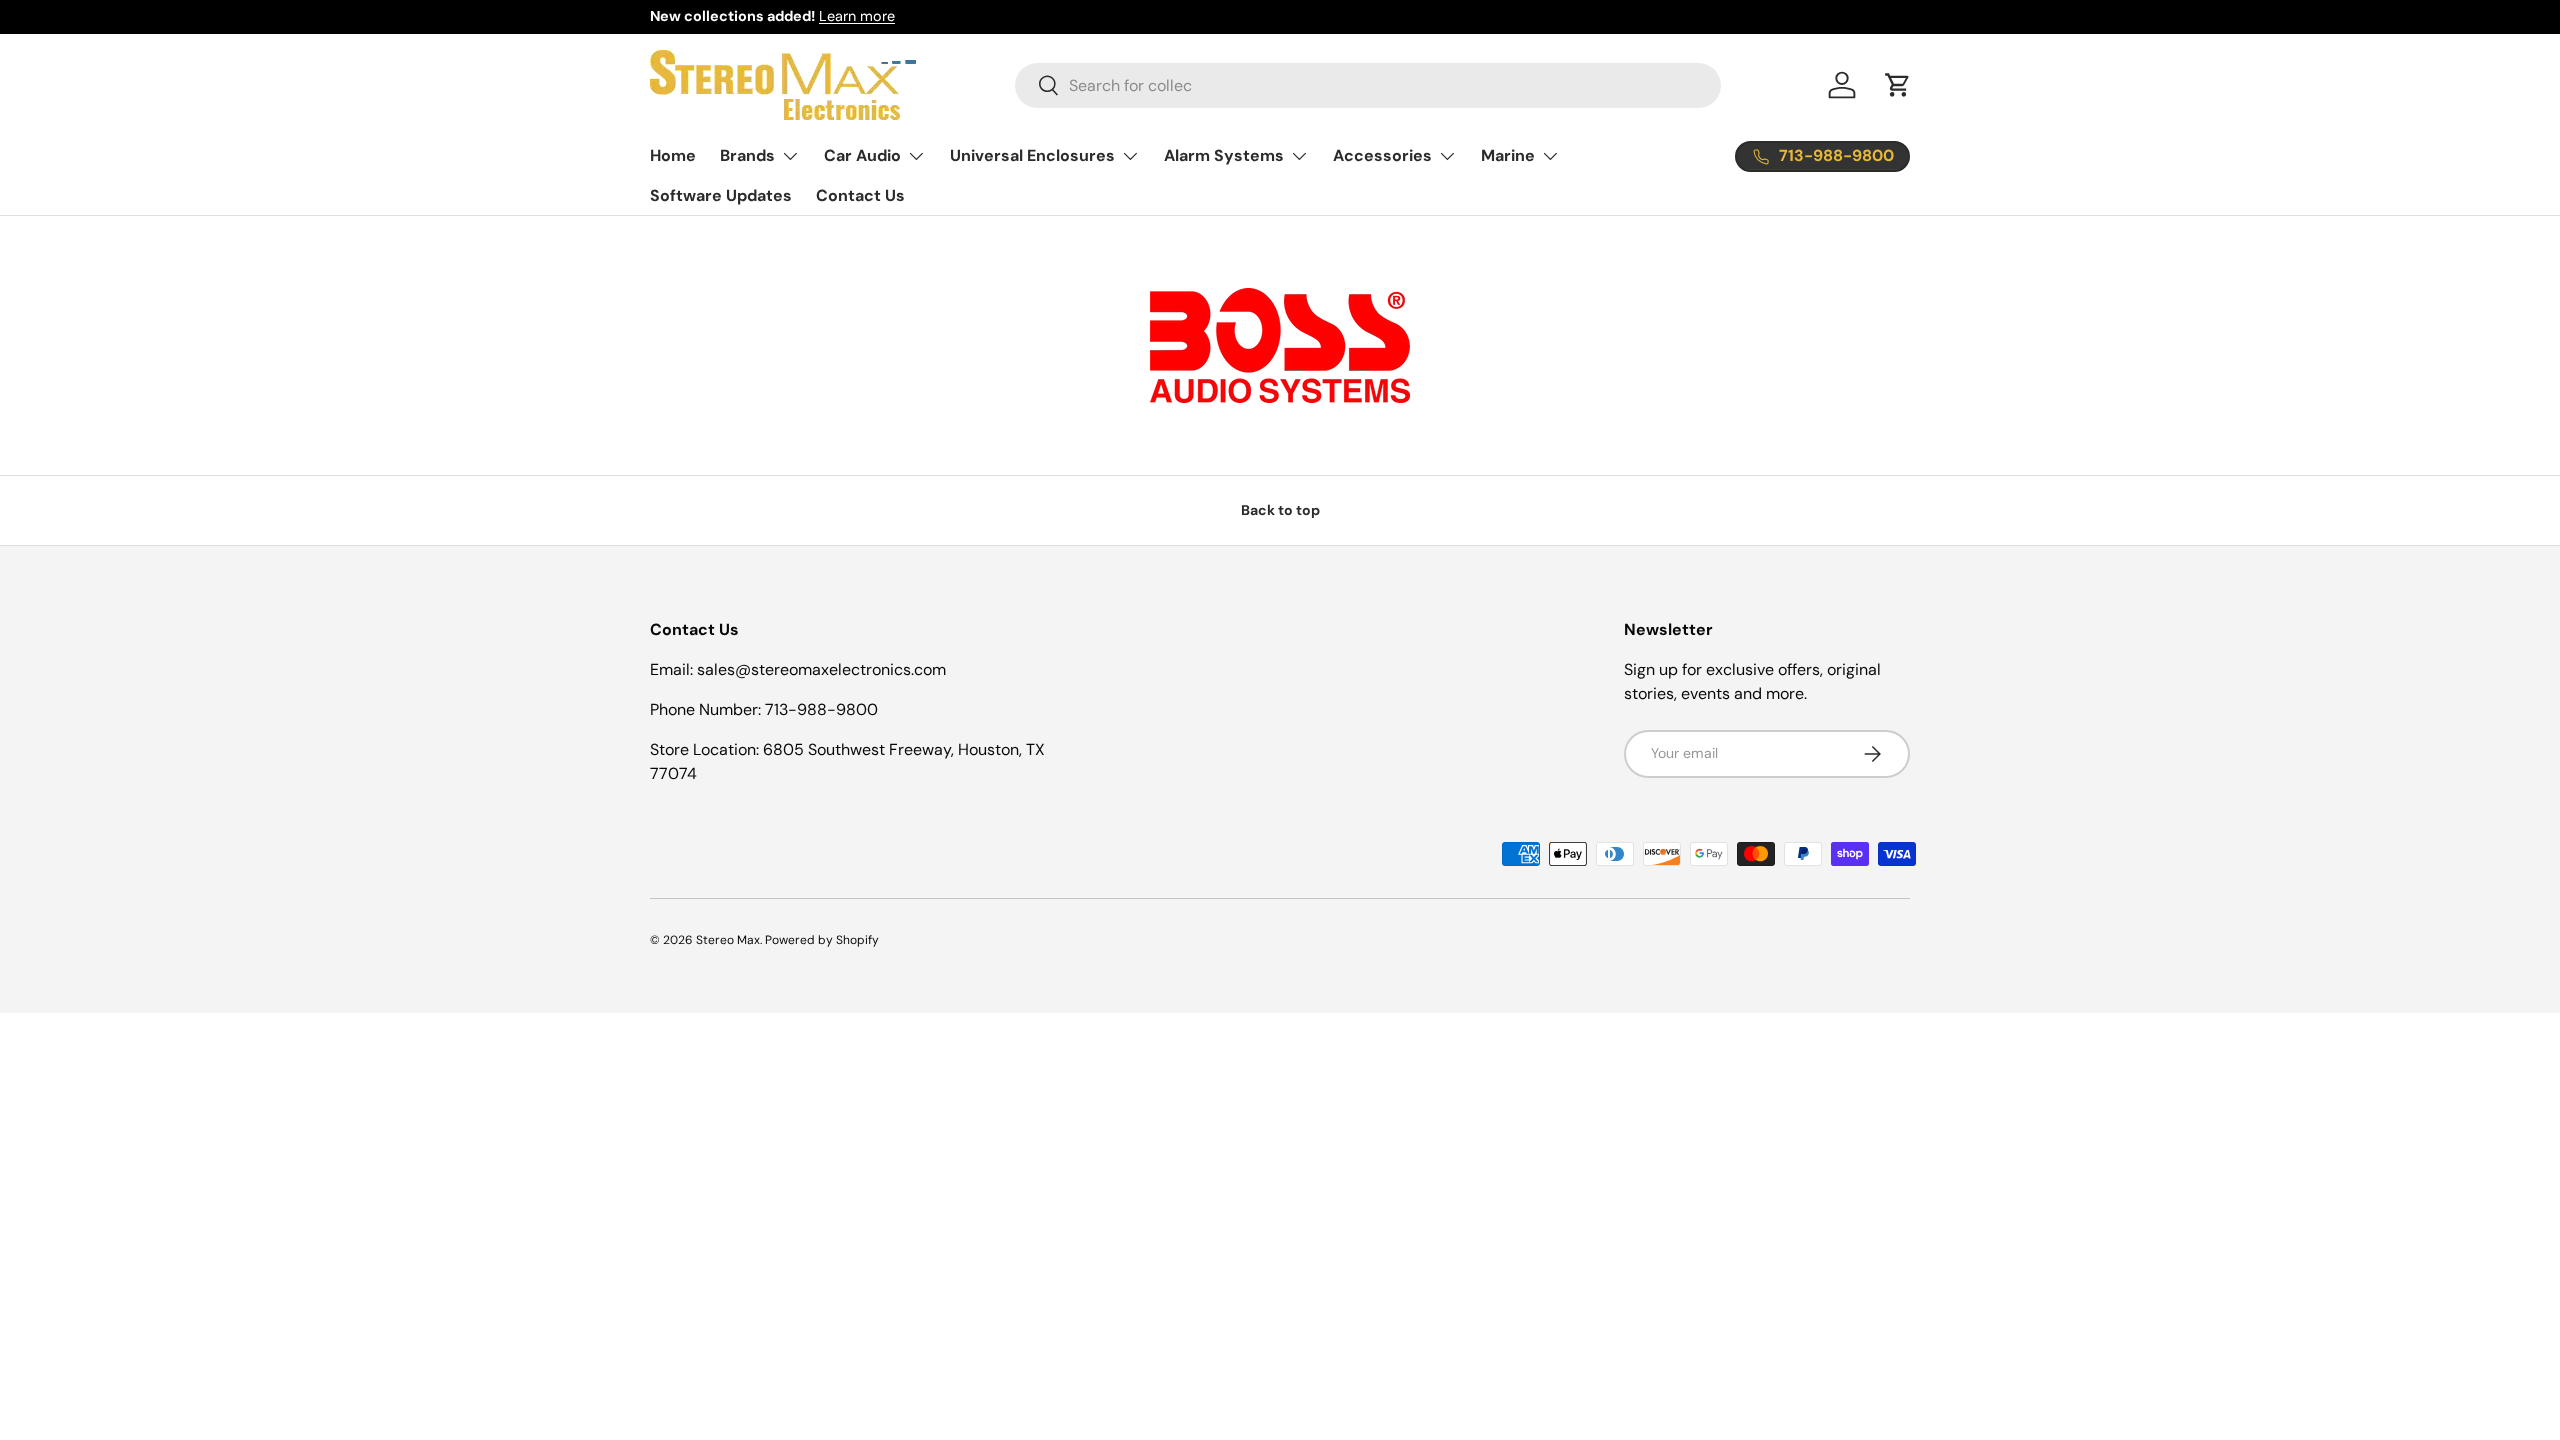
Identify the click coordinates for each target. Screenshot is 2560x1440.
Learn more (857, 16)
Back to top (1280, 510)
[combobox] (1368, 85)
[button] (1898, 85)
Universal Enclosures (1032, 155)
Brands (747, 155)
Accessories (1382, 155)
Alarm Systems (1224, 155)
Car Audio (862, 155)
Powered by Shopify (822, 940)
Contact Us (860, 195)
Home (673, 155)
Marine (1508, 155)
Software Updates (721, 195)
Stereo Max (728, 940)
